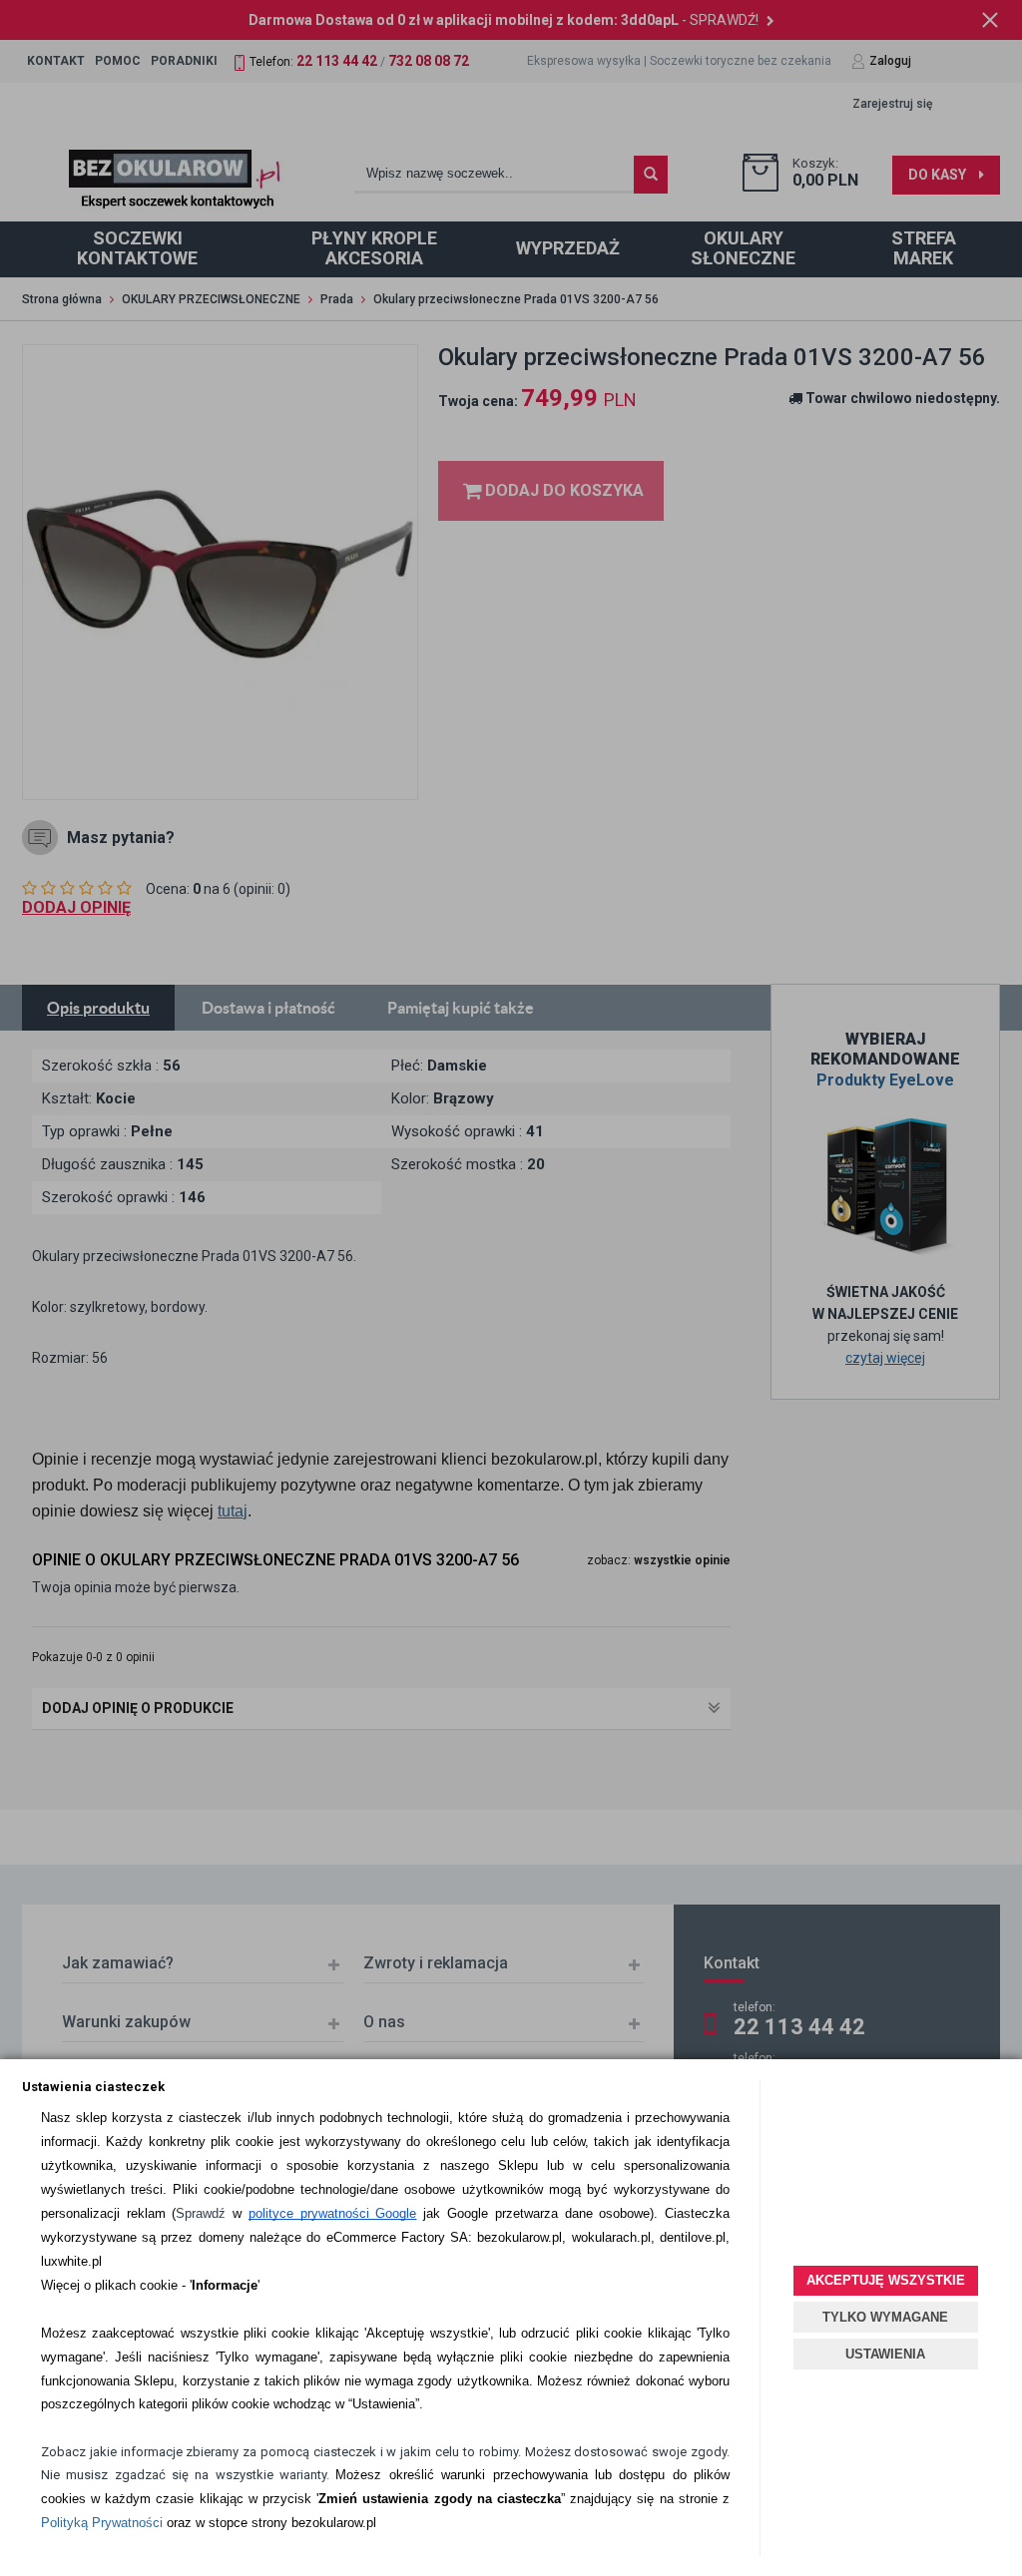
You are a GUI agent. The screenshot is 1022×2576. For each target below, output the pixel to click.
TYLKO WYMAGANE (885, 2317)
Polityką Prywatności (102, 2523)
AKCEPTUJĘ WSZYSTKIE (886, 2280)
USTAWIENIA (885, 2354)
